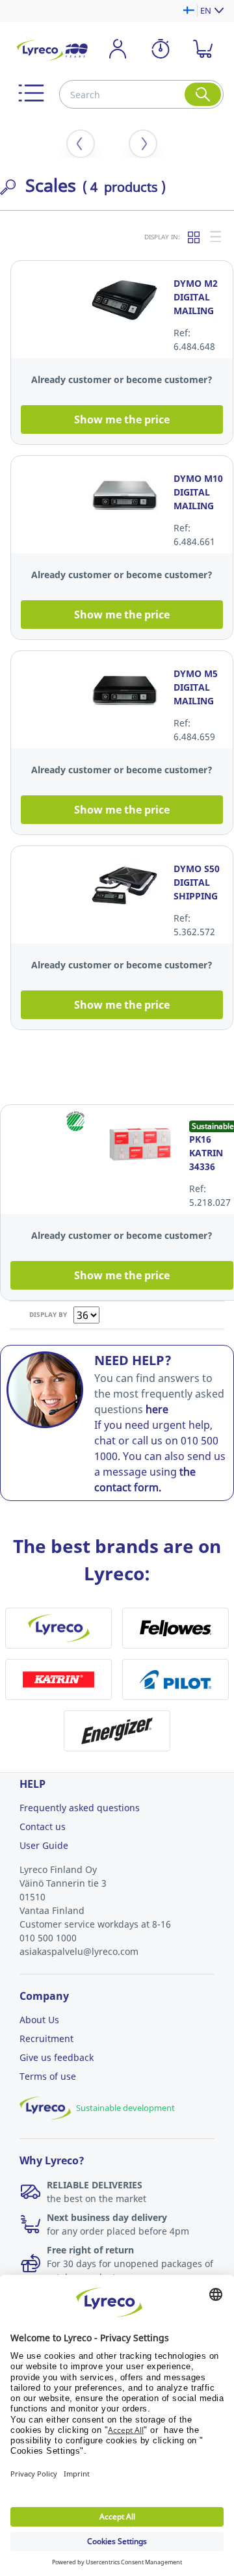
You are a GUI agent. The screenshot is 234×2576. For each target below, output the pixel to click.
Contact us (43, 1826)
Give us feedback (57, 2057)
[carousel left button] (81, 144)
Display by (48, 1314)
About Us (39, 2020)
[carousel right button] (143, 144)
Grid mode (194, 237)
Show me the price (122, 419)
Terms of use (48, 2076)
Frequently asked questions (80, 1808)
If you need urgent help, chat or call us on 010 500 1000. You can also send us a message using (160, 1456)
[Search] (203, 94)
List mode (216, 237)
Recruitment (46, 2038)
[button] (31, 93)
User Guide (44, 1845)
